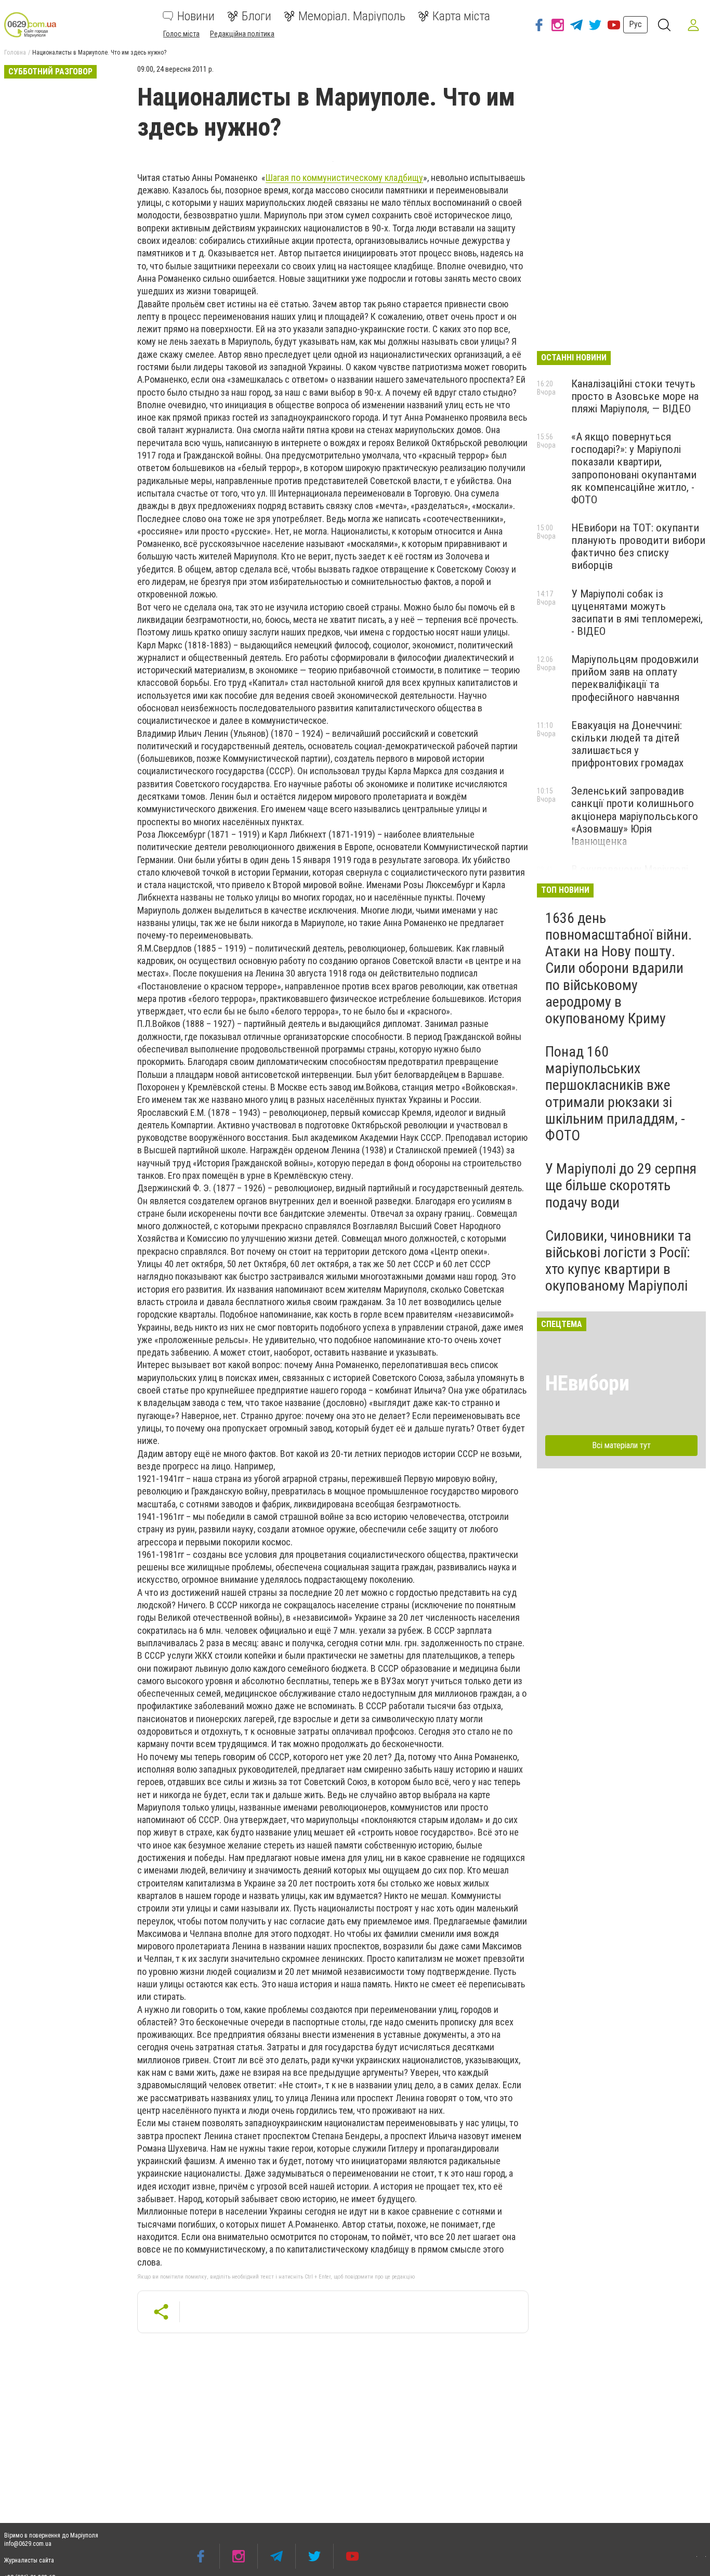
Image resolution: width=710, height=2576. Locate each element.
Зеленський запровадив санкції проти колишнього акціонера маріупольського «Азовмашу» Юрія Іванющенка (635, 816)
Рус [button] (635, 24)
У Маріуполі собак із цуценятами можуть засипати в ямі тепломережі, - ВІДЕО (637, 613)
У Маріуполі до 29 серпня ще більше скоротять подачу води (621, 1185)
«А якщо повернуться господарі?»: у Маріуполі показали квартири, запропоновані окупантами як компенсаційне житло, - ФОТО (634, 468)
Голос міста (181, 34)
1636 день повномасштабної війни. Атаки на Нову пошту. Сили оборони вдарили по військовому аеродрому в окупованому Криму (619, 968)
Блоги (257, 16)
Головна (15, 53)
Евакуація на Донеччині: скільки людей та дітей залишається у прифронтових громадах (627, 744)
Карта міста (461, 16)
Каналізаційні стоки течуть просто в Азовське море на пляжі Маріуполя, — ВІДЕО (635, 396)
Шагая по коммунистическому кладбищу (344, 178)
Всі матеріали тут (621, 1445)
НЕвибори (587, 1383)
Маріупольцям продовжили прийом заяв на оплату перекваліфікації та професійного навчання (635, 678)
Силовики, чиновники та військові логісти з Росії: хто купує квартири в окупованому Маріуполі (618, 1261)
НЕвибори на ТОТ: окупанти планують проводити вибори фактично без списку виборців (638, 547)
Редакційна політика (242, 34)
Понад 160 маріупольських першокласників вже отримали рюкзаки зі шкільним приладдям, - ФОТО (615, 1094)
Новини (196, 16)
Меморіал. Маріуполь (352, 16)
